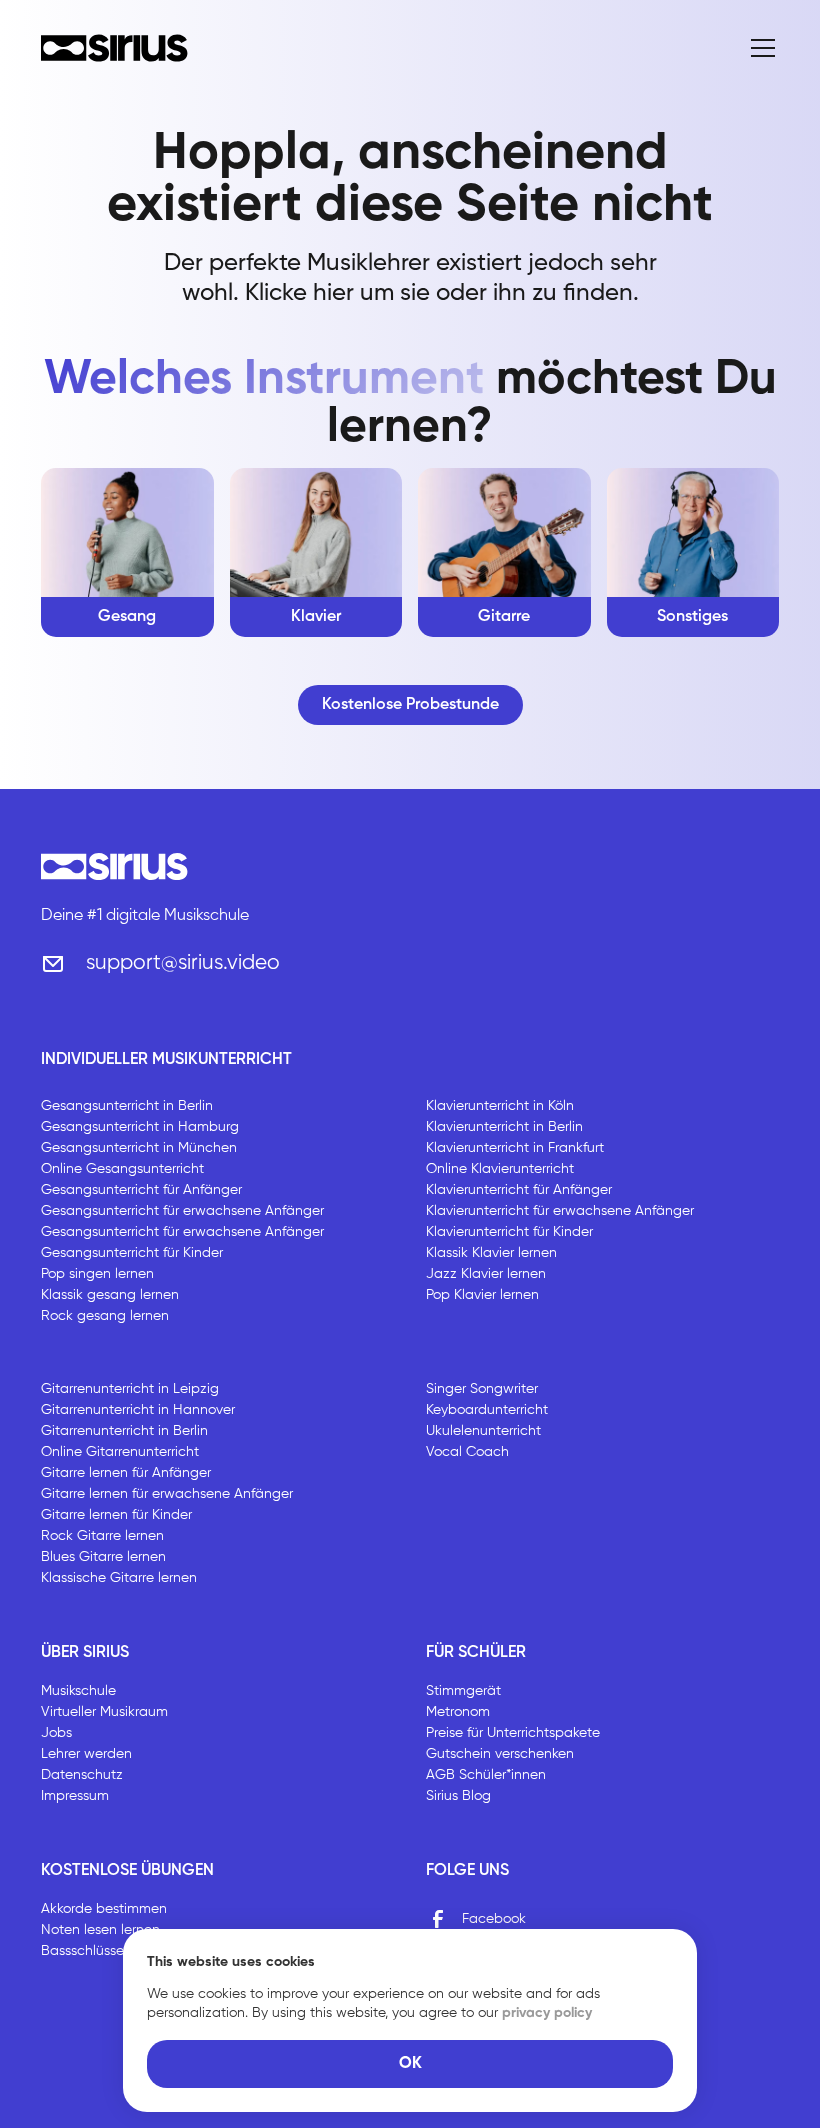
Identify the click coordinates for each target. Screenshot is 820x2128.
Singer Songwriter (482, 1389)
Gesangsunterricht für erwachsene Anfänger (182, 1211)
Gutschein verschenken (500, 1754)
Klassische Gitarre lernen (119, 1578)
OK (410, 2064)
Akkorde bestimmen (104, 1909)
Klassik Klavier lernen (491, 1253)
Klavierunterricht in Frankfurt (515, 1148)
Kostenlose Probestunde (410, 705)
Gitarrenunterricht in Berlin (124, 1431)
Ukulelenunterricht (483, 1431)
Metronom (458, 1712)
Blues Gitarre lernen (103, 1557)
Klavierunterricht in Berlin (504, 1127)
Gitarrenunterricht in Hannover (138, 1410)
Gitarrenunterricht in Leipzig (130, 1389)
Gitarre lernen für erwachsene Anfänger (167, 1494)
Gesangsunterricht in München (139, 1148)
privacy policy (547, 2013)
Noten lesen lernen (100, 1930)
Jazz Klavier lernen (486, 1274)
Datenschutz (82, 1775)
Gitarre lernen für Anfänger (126, 1473)
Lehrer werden (86, 1754)
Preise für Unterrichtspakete (513, 1733)
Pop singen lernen (97, 1274)
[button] (759, 48)
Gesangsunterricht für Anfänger (141, 1190)
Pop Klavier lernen (482, 1295)
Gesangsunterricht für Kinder (132, 1253)
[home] (114, 48)
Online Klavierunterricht (500, 1169)
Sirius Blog (458, 1796)
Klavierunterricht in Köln (500, 1106)
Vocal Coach (467, 1452)
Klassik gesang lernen (110, 1295)
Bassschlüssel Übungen (115, 1951)
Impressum (75, 1796)
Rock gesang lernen (105, 1316)
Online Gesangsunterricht (122, 1169)
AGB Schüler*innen (486, 1775)
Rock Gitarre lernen (102, 1536)
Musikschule (78, 1691)
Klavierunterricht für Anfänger (519, 1190)
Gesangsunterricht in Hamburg (140, 1127)
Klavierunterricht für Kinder (509, 1232)
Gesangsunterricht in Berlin (127, 1106)
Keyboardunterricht (487, 1410)
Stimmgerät (463, 1691)
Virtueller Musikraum (104, 1712)
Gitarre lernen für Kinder (116, 1515)
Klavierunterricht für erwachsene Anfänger (560, 1211)
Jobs (56, 1733)
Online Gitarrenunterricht (120, 1452)
